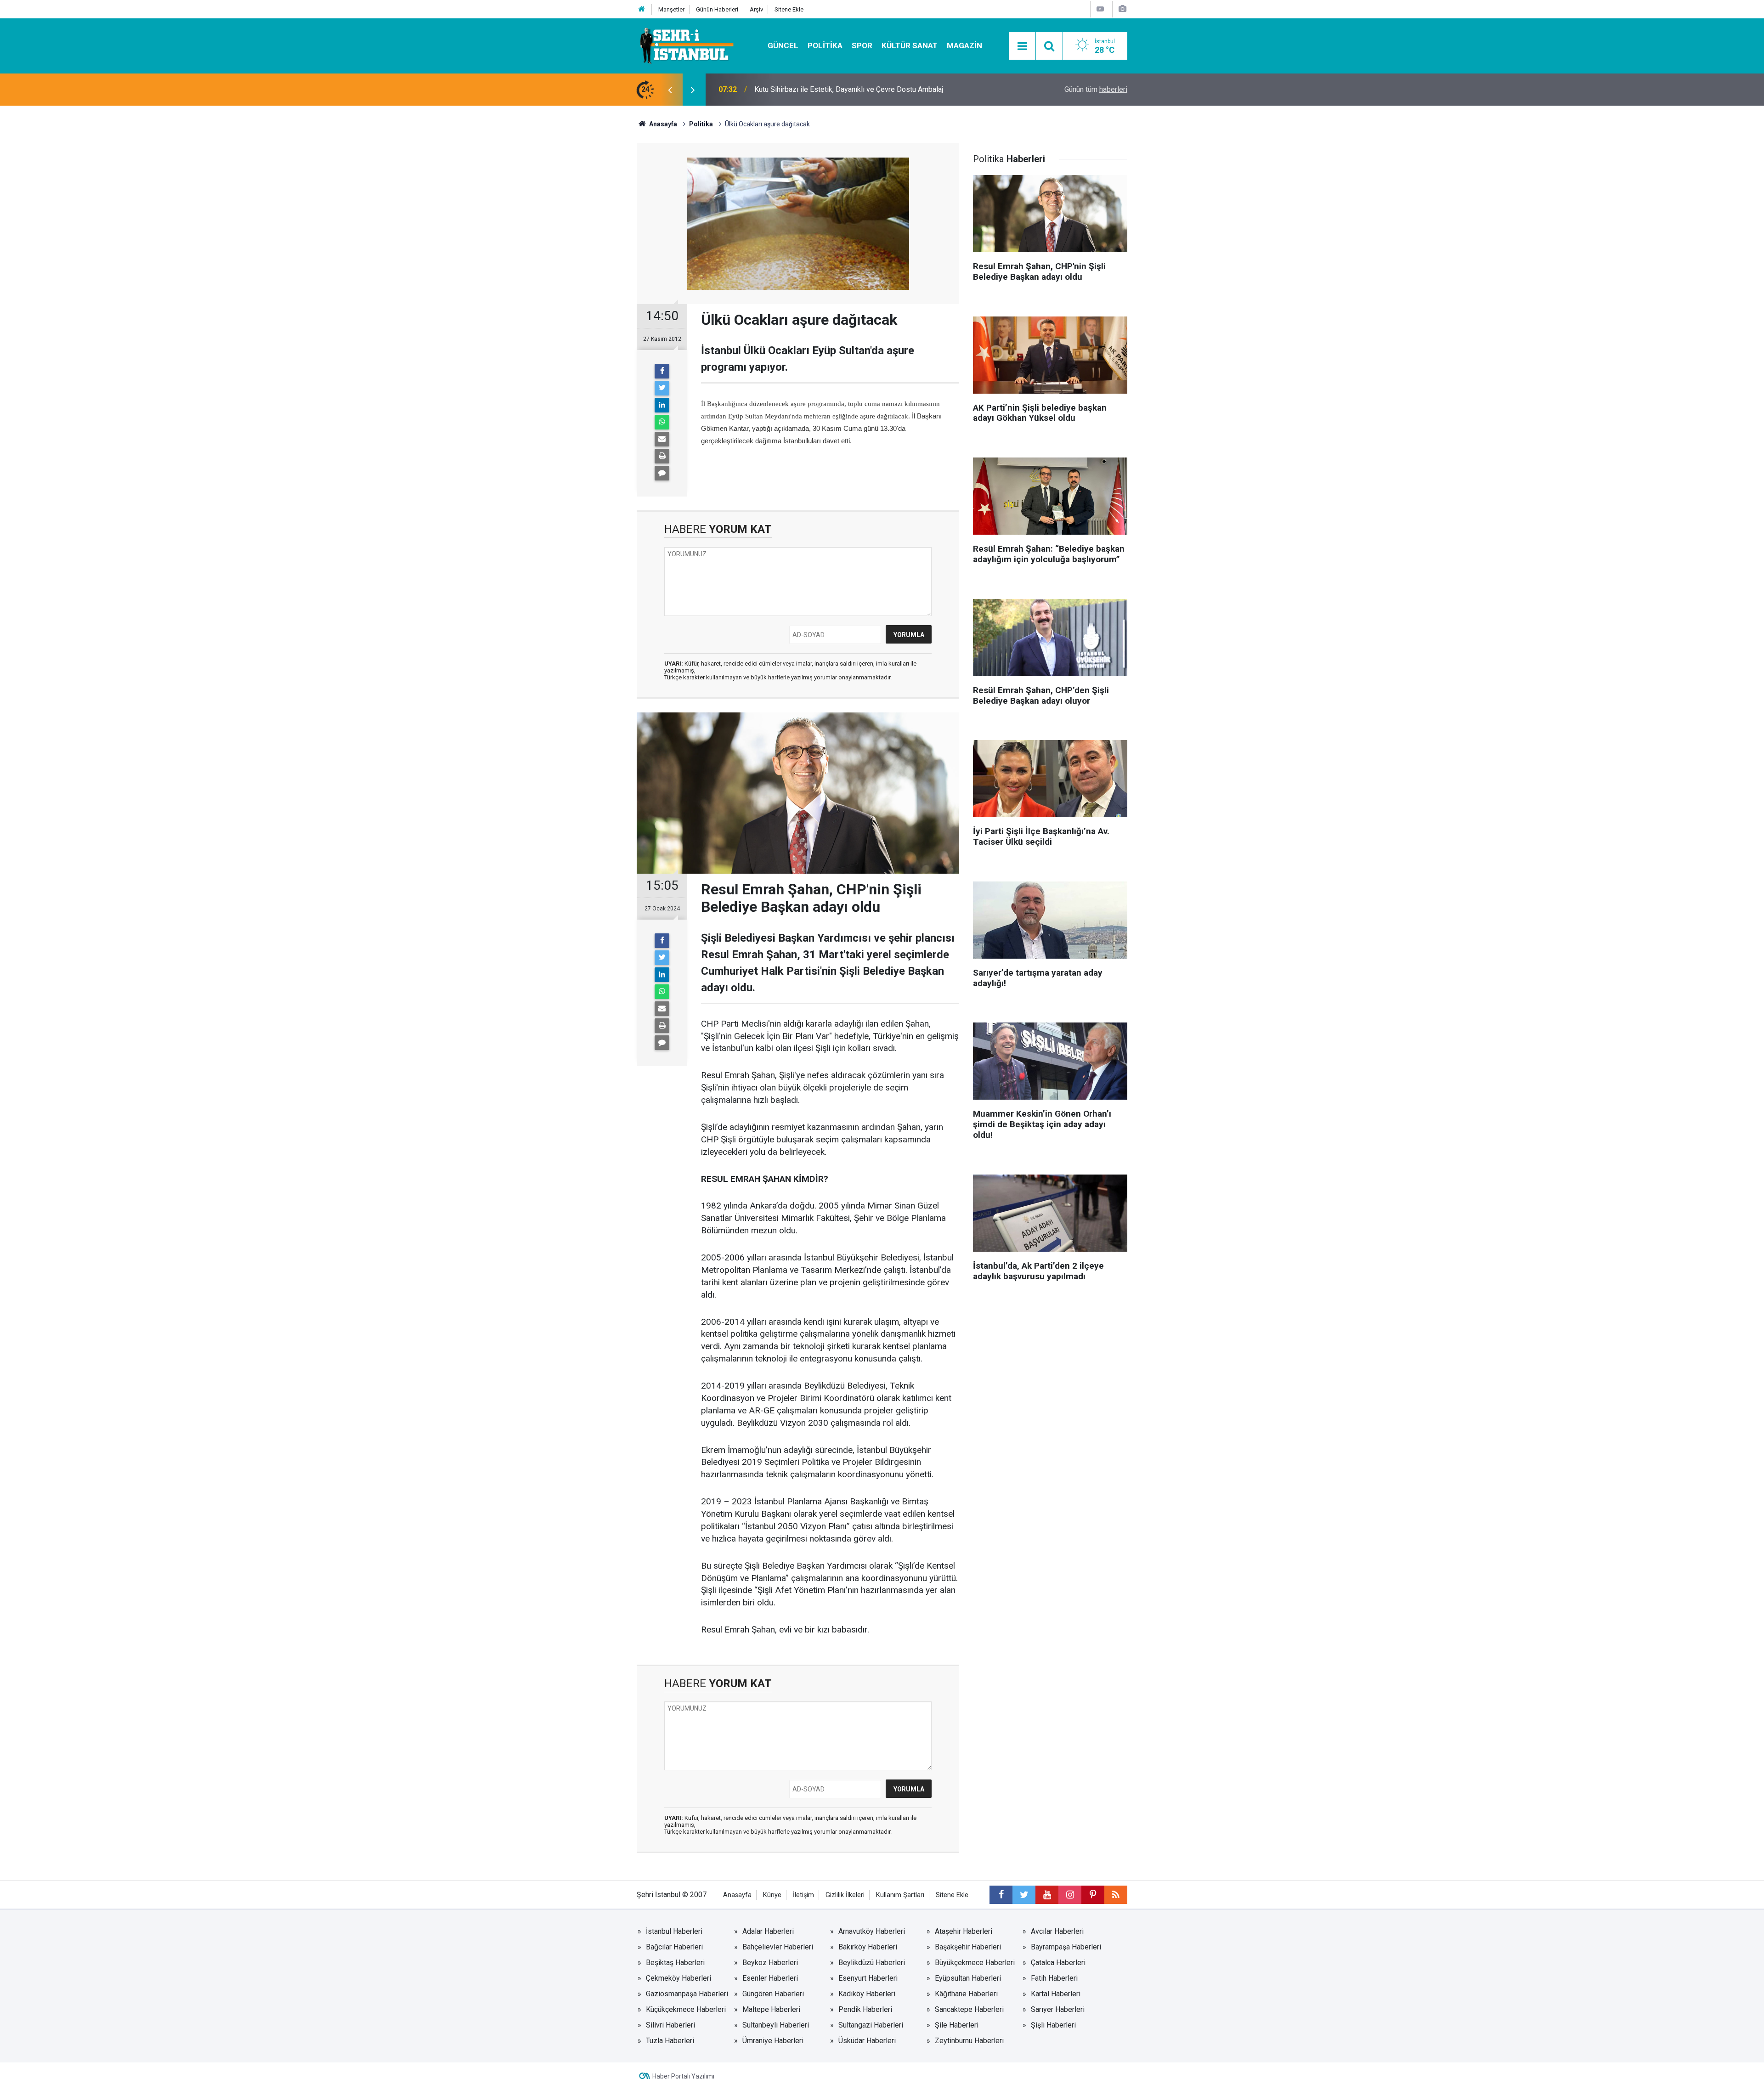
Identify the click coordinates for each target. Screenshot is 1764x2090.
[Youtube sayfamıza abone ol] (1047, 1895)
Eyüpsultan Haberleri (968, 1978)
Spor (862, 45)
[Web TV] (1100, 9)
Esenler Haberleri (770, 1978)
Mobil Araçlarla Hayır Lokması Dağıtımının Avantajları (838, 89)
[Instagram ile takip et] (1070, 1895)
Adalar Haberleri (768, 1931)
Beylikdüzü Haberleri (872, 1963)
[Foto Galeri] (1122, 9)
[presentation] (670, 90)
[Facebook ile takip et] (1001, 1895)
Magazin (964, 45)
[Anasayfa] (642, 9)
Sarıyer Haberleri (1058, 2009)
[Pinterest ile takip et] (1093, 1895)
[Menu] (1022, 46)
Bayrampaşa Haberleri (1066, 1947)
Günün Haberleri (717, 9)
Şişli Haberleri (1053, 2025)
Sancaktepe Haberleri (969, 2009)
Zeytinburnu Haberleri (969, 2041)
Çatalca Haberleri (1058, 1963)
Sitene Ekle (789, 9)
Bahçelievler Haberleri (778, 1947)
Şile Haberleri (957, 2025)
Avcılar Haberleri (1057, 1931)
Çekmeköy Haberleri (678, 1978)
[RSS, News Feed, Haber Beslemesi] (1116, 1895)
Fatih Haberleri (1054, 1978)
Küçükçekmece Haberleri (686, 2009)
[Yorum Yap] (662, 473)
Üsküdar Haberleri (867, 2041)
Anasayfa (737, 1895)
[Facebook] (662, 371)
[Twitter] (662, 388)
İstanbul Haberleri (674, 1931)
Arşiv (756, 9)
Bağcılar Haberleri (674, 1947)
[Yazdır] (662, 456)
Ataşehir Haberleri (964, 1931)
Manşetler (671, 9)
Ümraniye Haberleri (773, 2041)
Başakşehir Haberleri (968, 1947)
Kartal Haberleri (1056, 1994)
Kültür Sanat (910, 45)
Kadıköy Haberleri (867, 1994)
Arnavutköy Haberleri (872, 1931)
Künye (772, 1895)
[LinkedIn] (662, 405)
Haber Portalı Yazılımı (683, 2076)
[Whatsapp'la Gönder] (662, 422)
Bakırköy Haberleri (868, 1947)
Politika (825, 45)
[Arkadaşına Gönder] (662, 439)
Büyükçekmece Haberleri (975, 1963)
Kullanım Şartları (900, 1895)
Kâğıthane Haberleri (966, 1994)
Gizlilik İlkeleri (845, 1895)
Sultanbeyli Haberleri (776, 2025)
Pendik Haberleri (865, 2009)
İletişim (803, 1895)
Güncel (783, 45)
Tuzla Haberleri (670, 2041)
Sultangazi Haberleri (871, 2025)
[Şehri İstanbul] (686, 45)
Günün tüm (1096, 89)
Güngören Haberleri (773, 1994)
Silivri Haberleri (670, 2025)
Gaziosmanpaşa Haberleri (687, 1994)
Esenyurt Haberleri (868, 1978)
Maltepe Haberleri (771, 2009)
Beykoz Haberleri (770, 1963)
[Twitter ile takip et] (1024, 1895)
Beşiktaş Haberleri (675, 1963)
